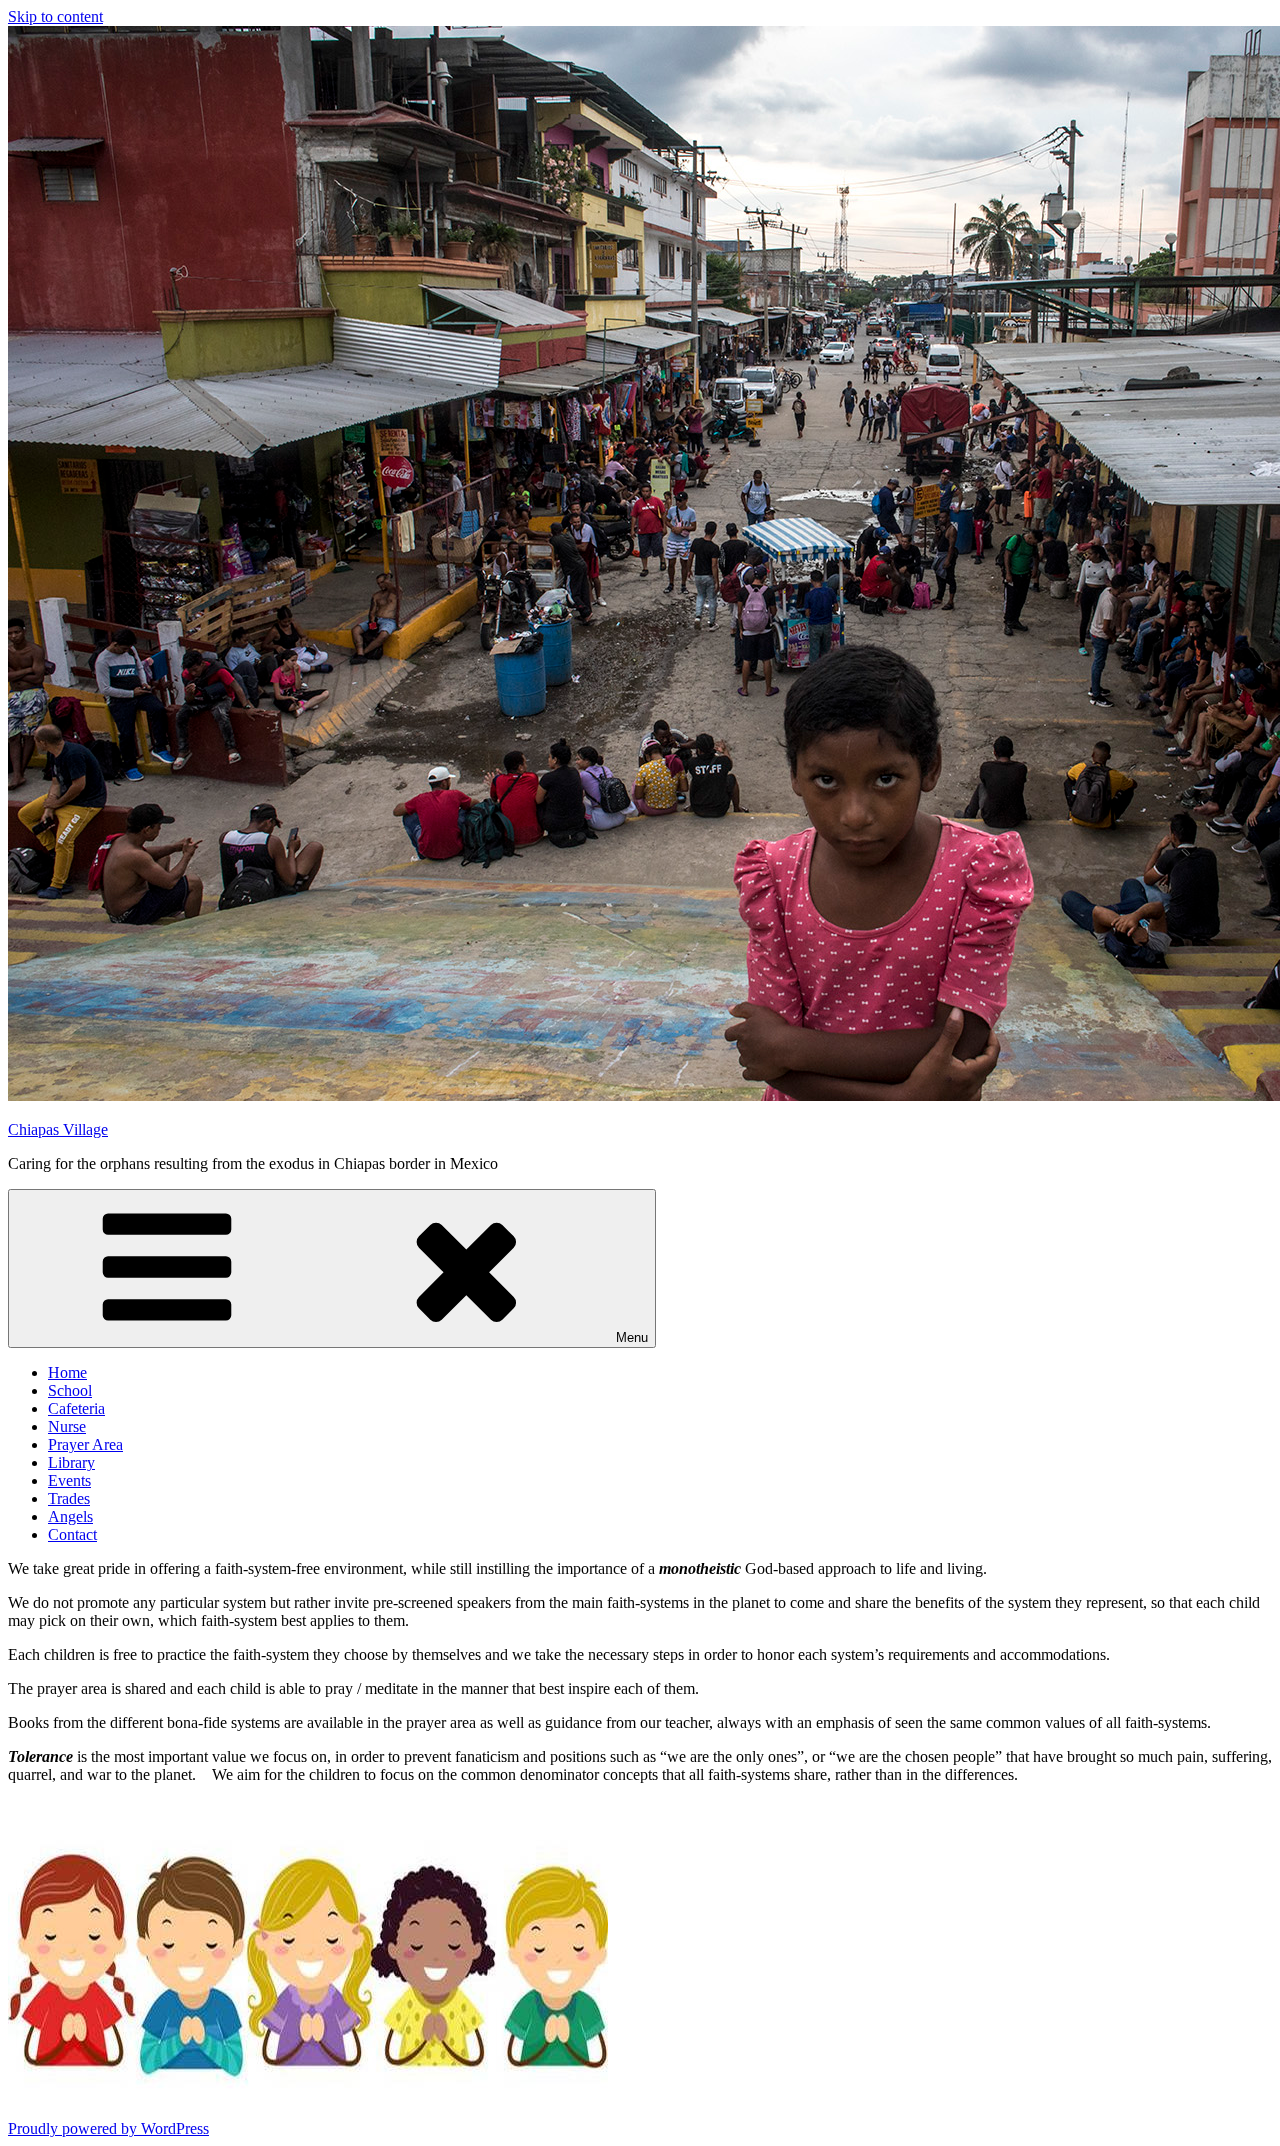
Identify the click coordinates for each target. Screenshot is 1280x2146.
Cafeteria (76, 1408)
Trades (69, 1498)
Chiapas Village (58, 1129)
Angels (70, 1516)
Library (71, 1462)
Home (67, 1372)
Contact (72, 1534)
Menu (632, 1337)
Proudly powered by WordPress (108, 2128)
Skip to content (55, 16)
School (70, 1390)
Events (69, 1480)
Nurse (67, 1426)
